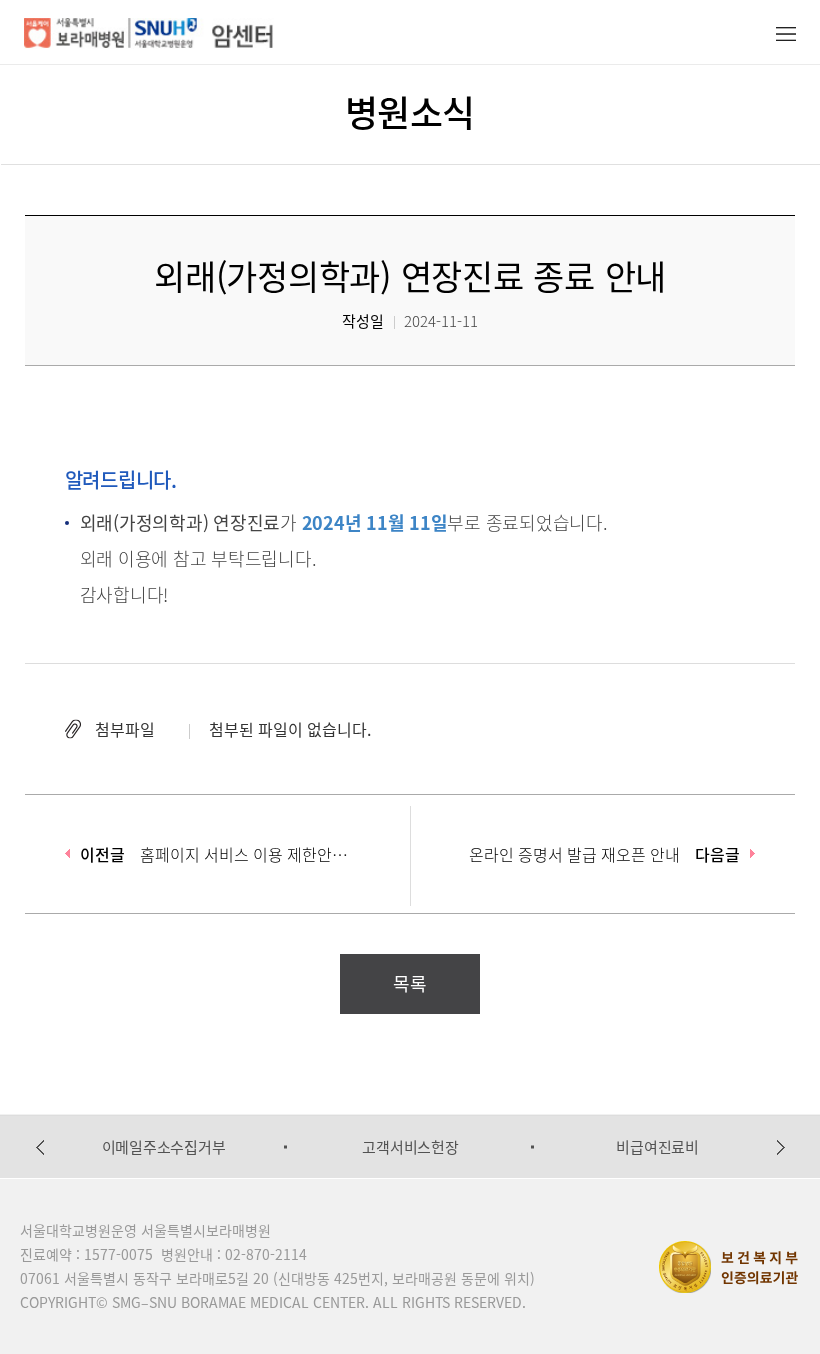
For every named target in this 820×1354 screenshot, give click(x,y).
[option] (163, 1147)
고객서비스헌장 (410, 1147)
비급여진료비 (657, 1147)
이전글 (102, 854)
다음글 (717, 854)
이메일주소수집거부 (164, 1147)
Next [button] (781, 1147)
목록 (410, 983)
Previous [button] (40, 1147)
